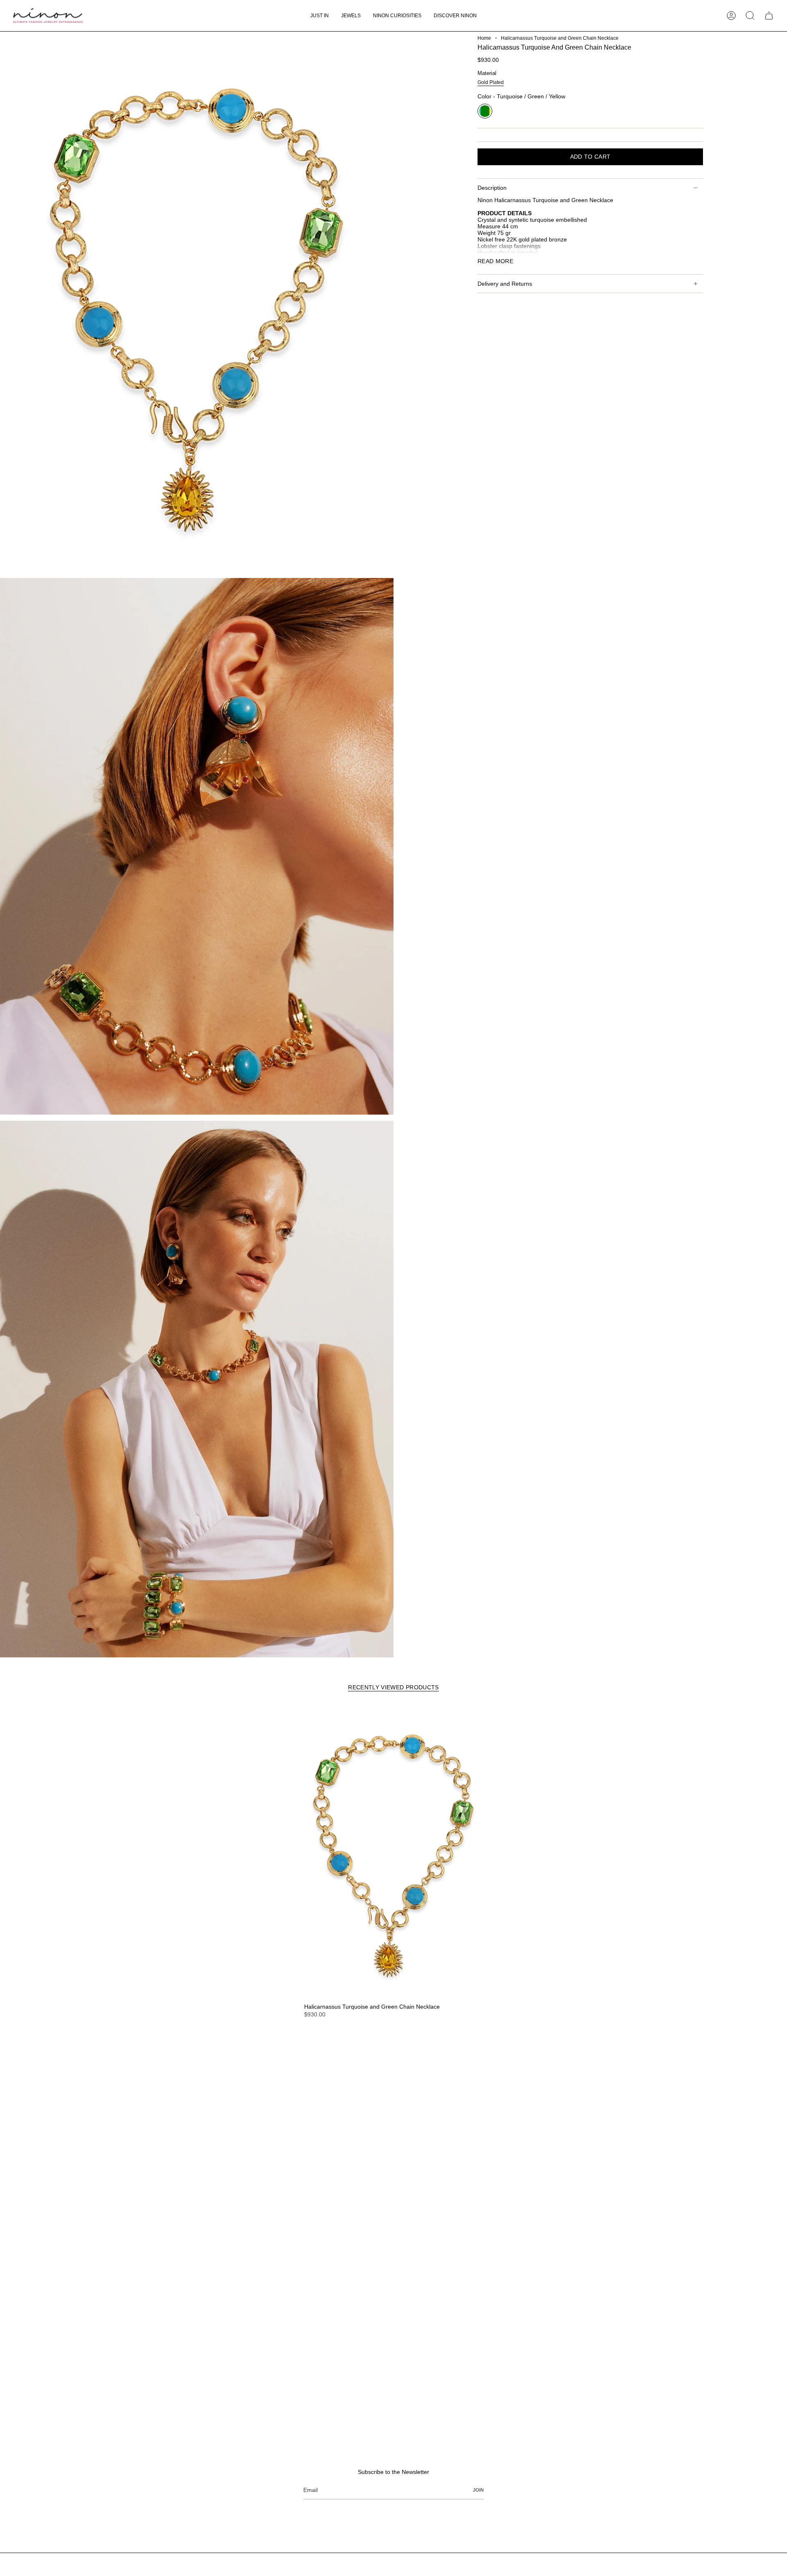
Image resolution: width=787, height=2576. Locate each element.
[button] (351, 16)
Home (484, 38)
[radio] (491, 83)
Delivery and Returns (505, 284)
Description (492, 188)
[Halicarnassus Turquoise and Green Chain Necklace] (393, 1852)
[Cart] (769, 16)
